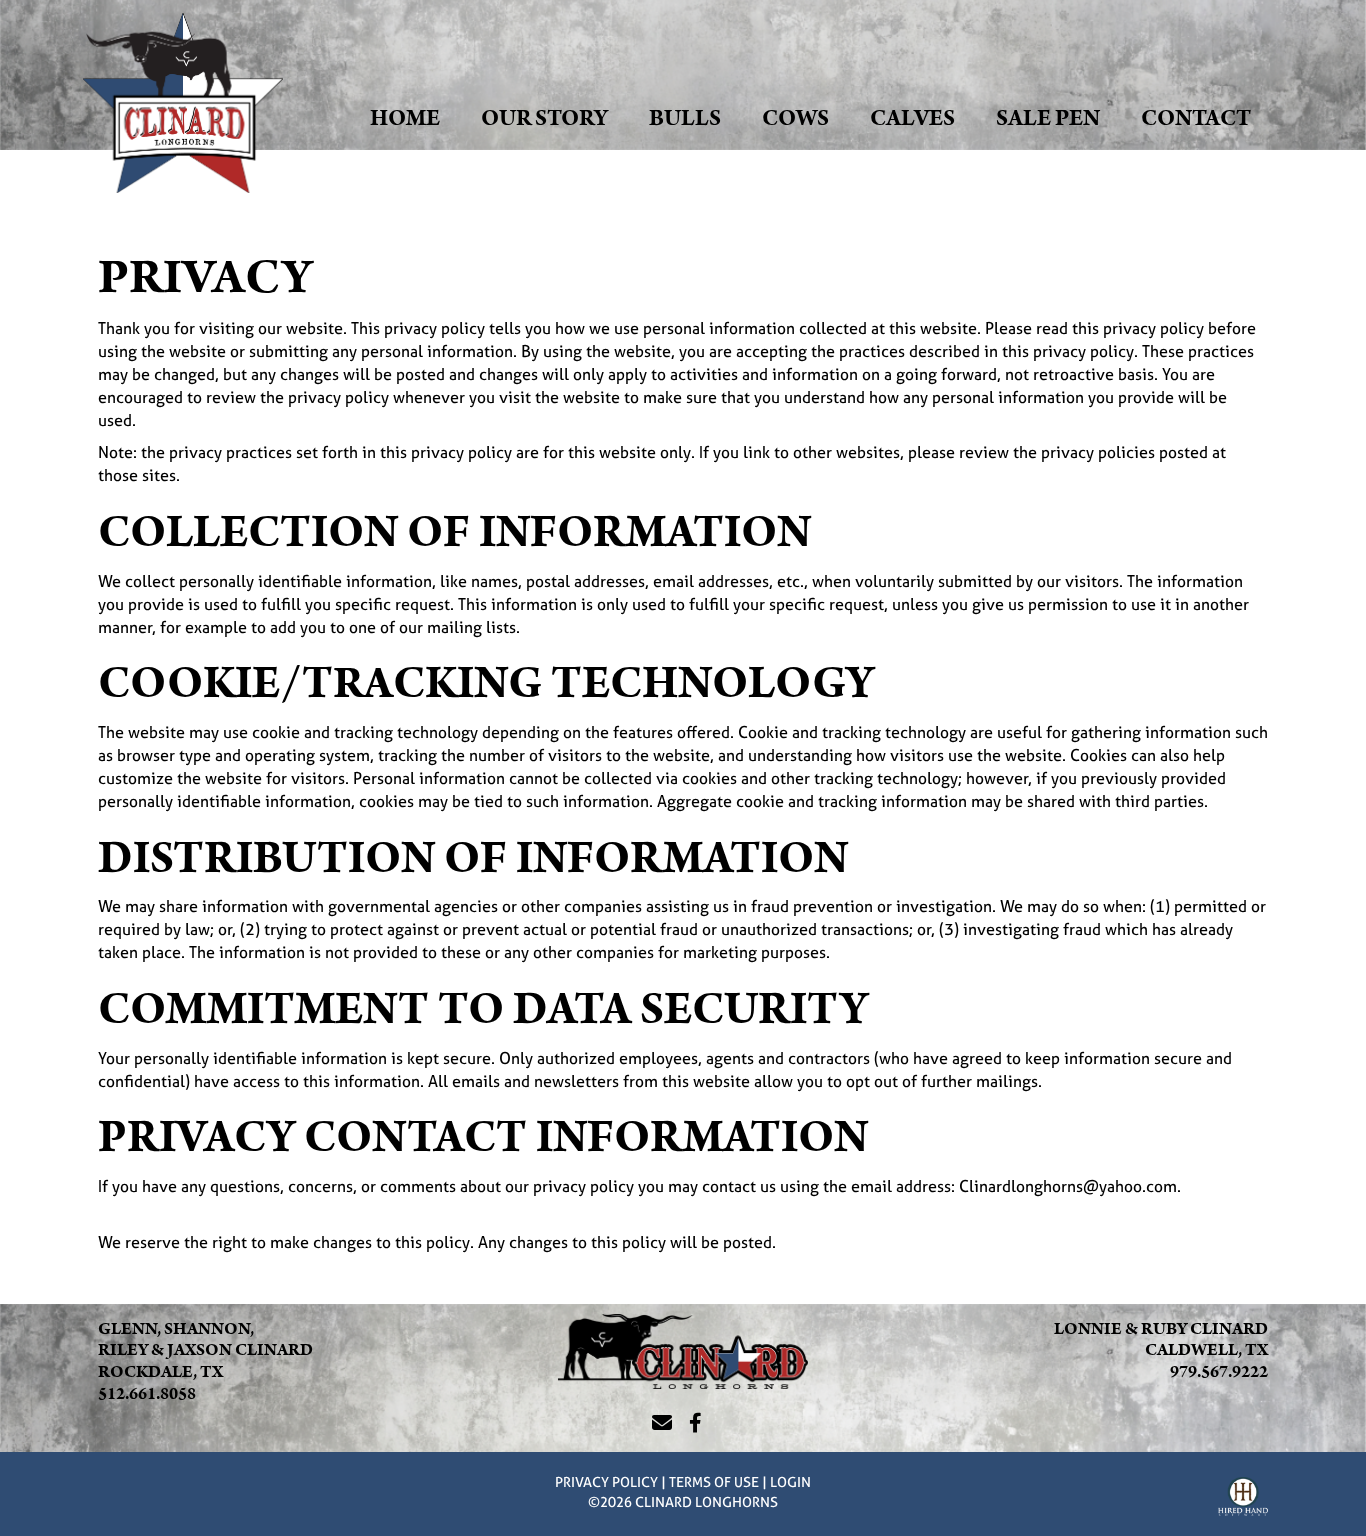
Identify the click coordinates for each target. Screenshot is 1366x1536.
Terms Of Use (714, 1481)
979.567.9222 (1219, 1372)
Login (790, 1481)
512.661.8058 (147, 1394)
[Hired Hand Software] (1243, 1499)
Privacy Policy (606, 1481)
